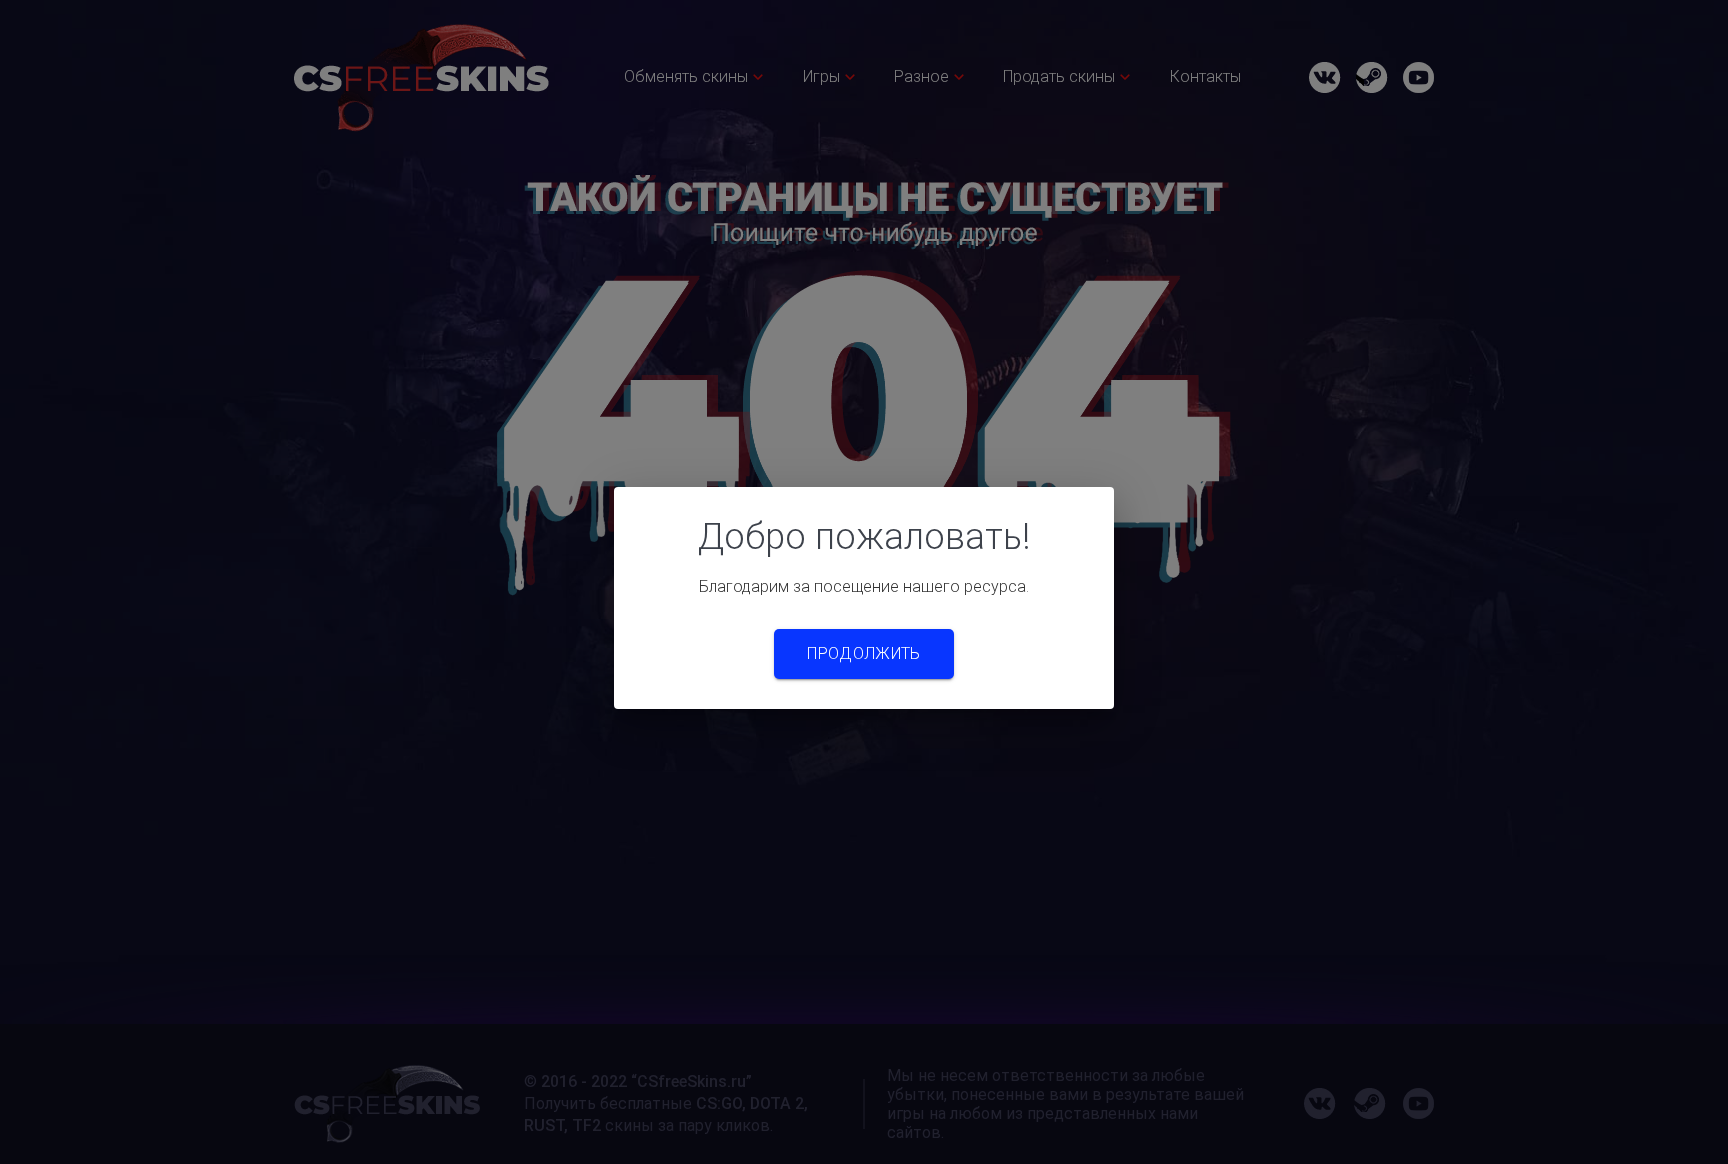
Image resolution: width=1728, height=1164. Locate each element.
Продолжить (863, 653)
